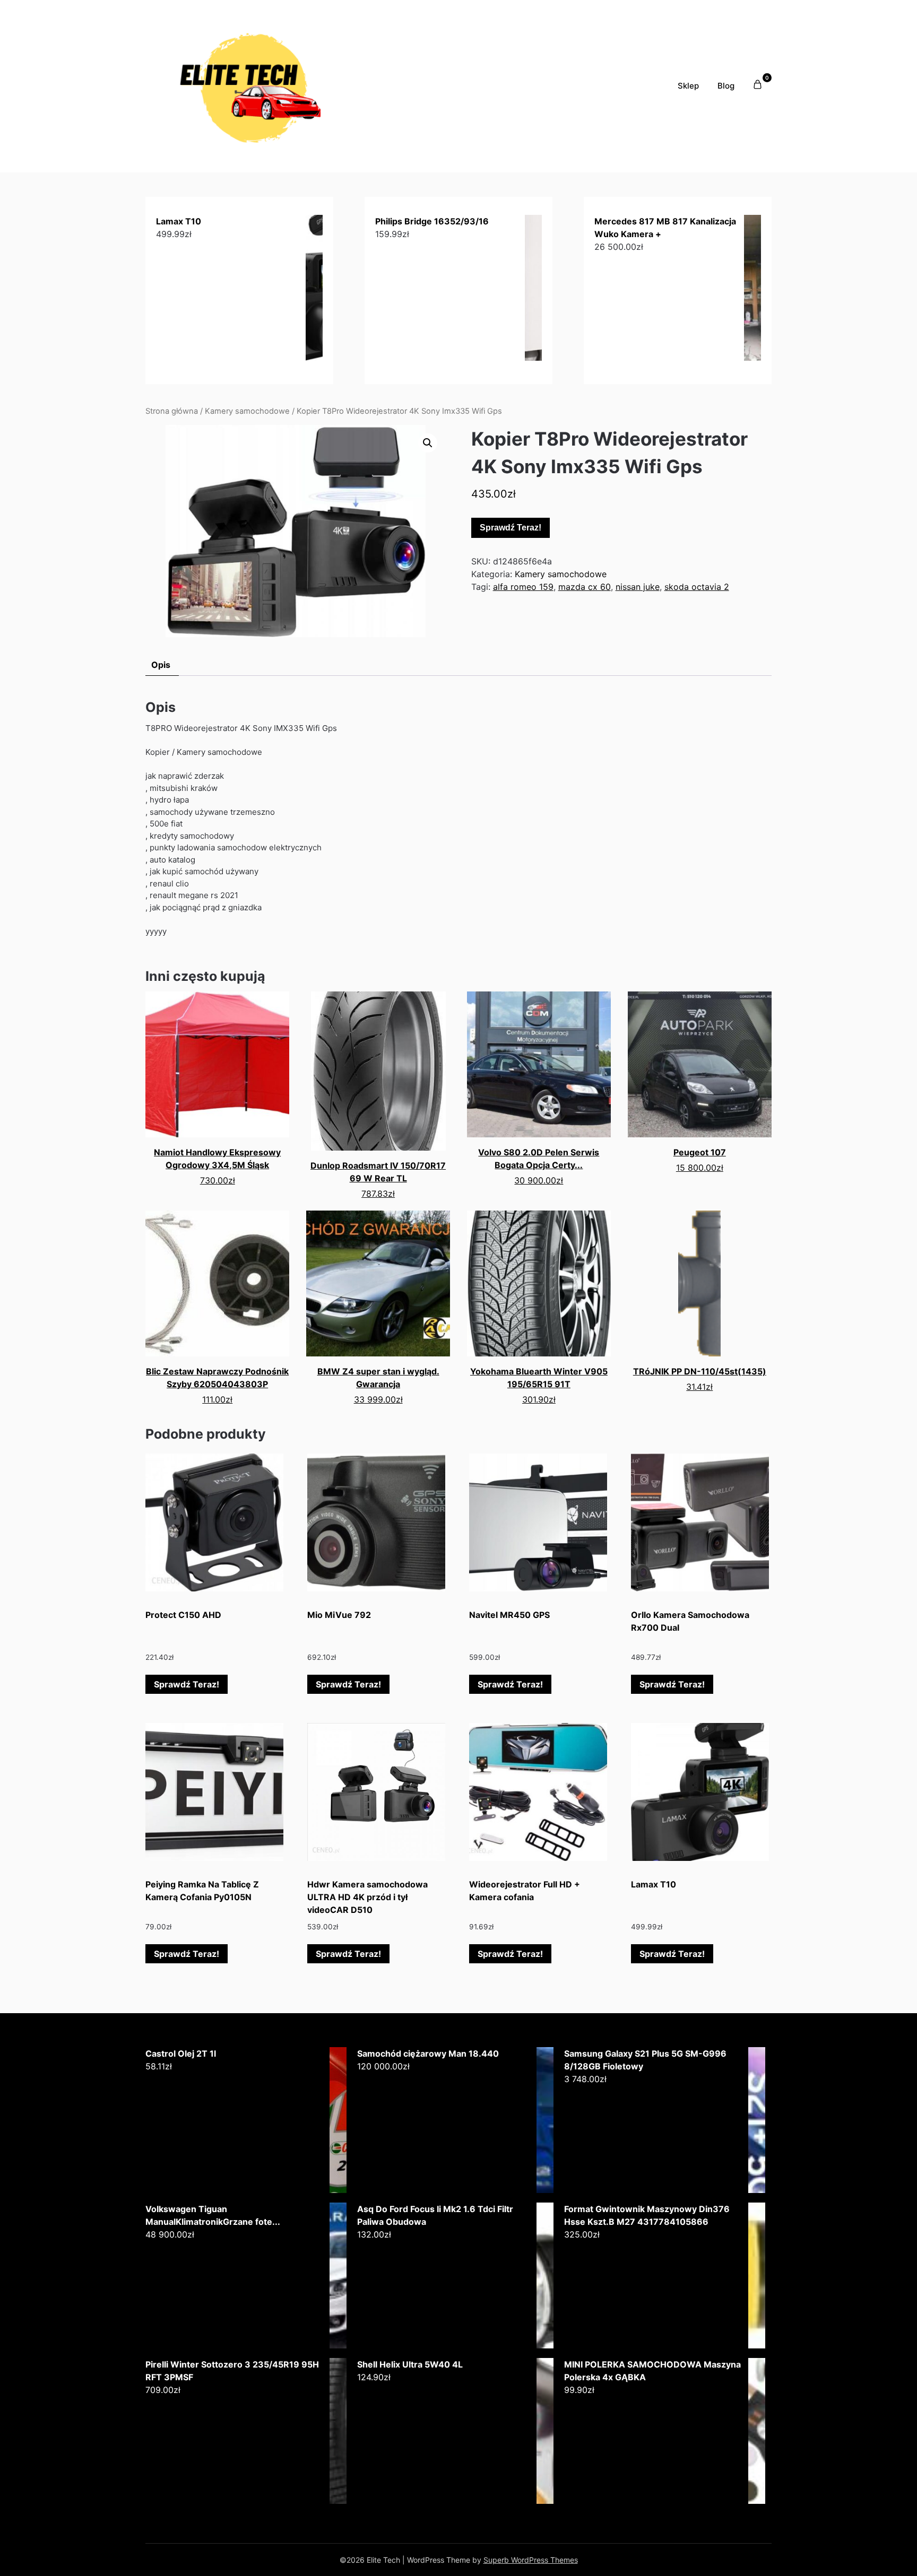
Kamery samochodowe (247, 411)
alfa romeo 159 (523, 587)
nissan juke (638, 587)
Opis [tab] (161, 665)
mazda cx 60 (585, 587)
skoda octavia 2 (697, 587)
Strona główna (172, 411)
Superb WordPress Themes (531, 2560)
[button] (428, 443)
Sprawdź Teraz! (511, 528)
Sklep (688, 86)
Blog (726, 86)
